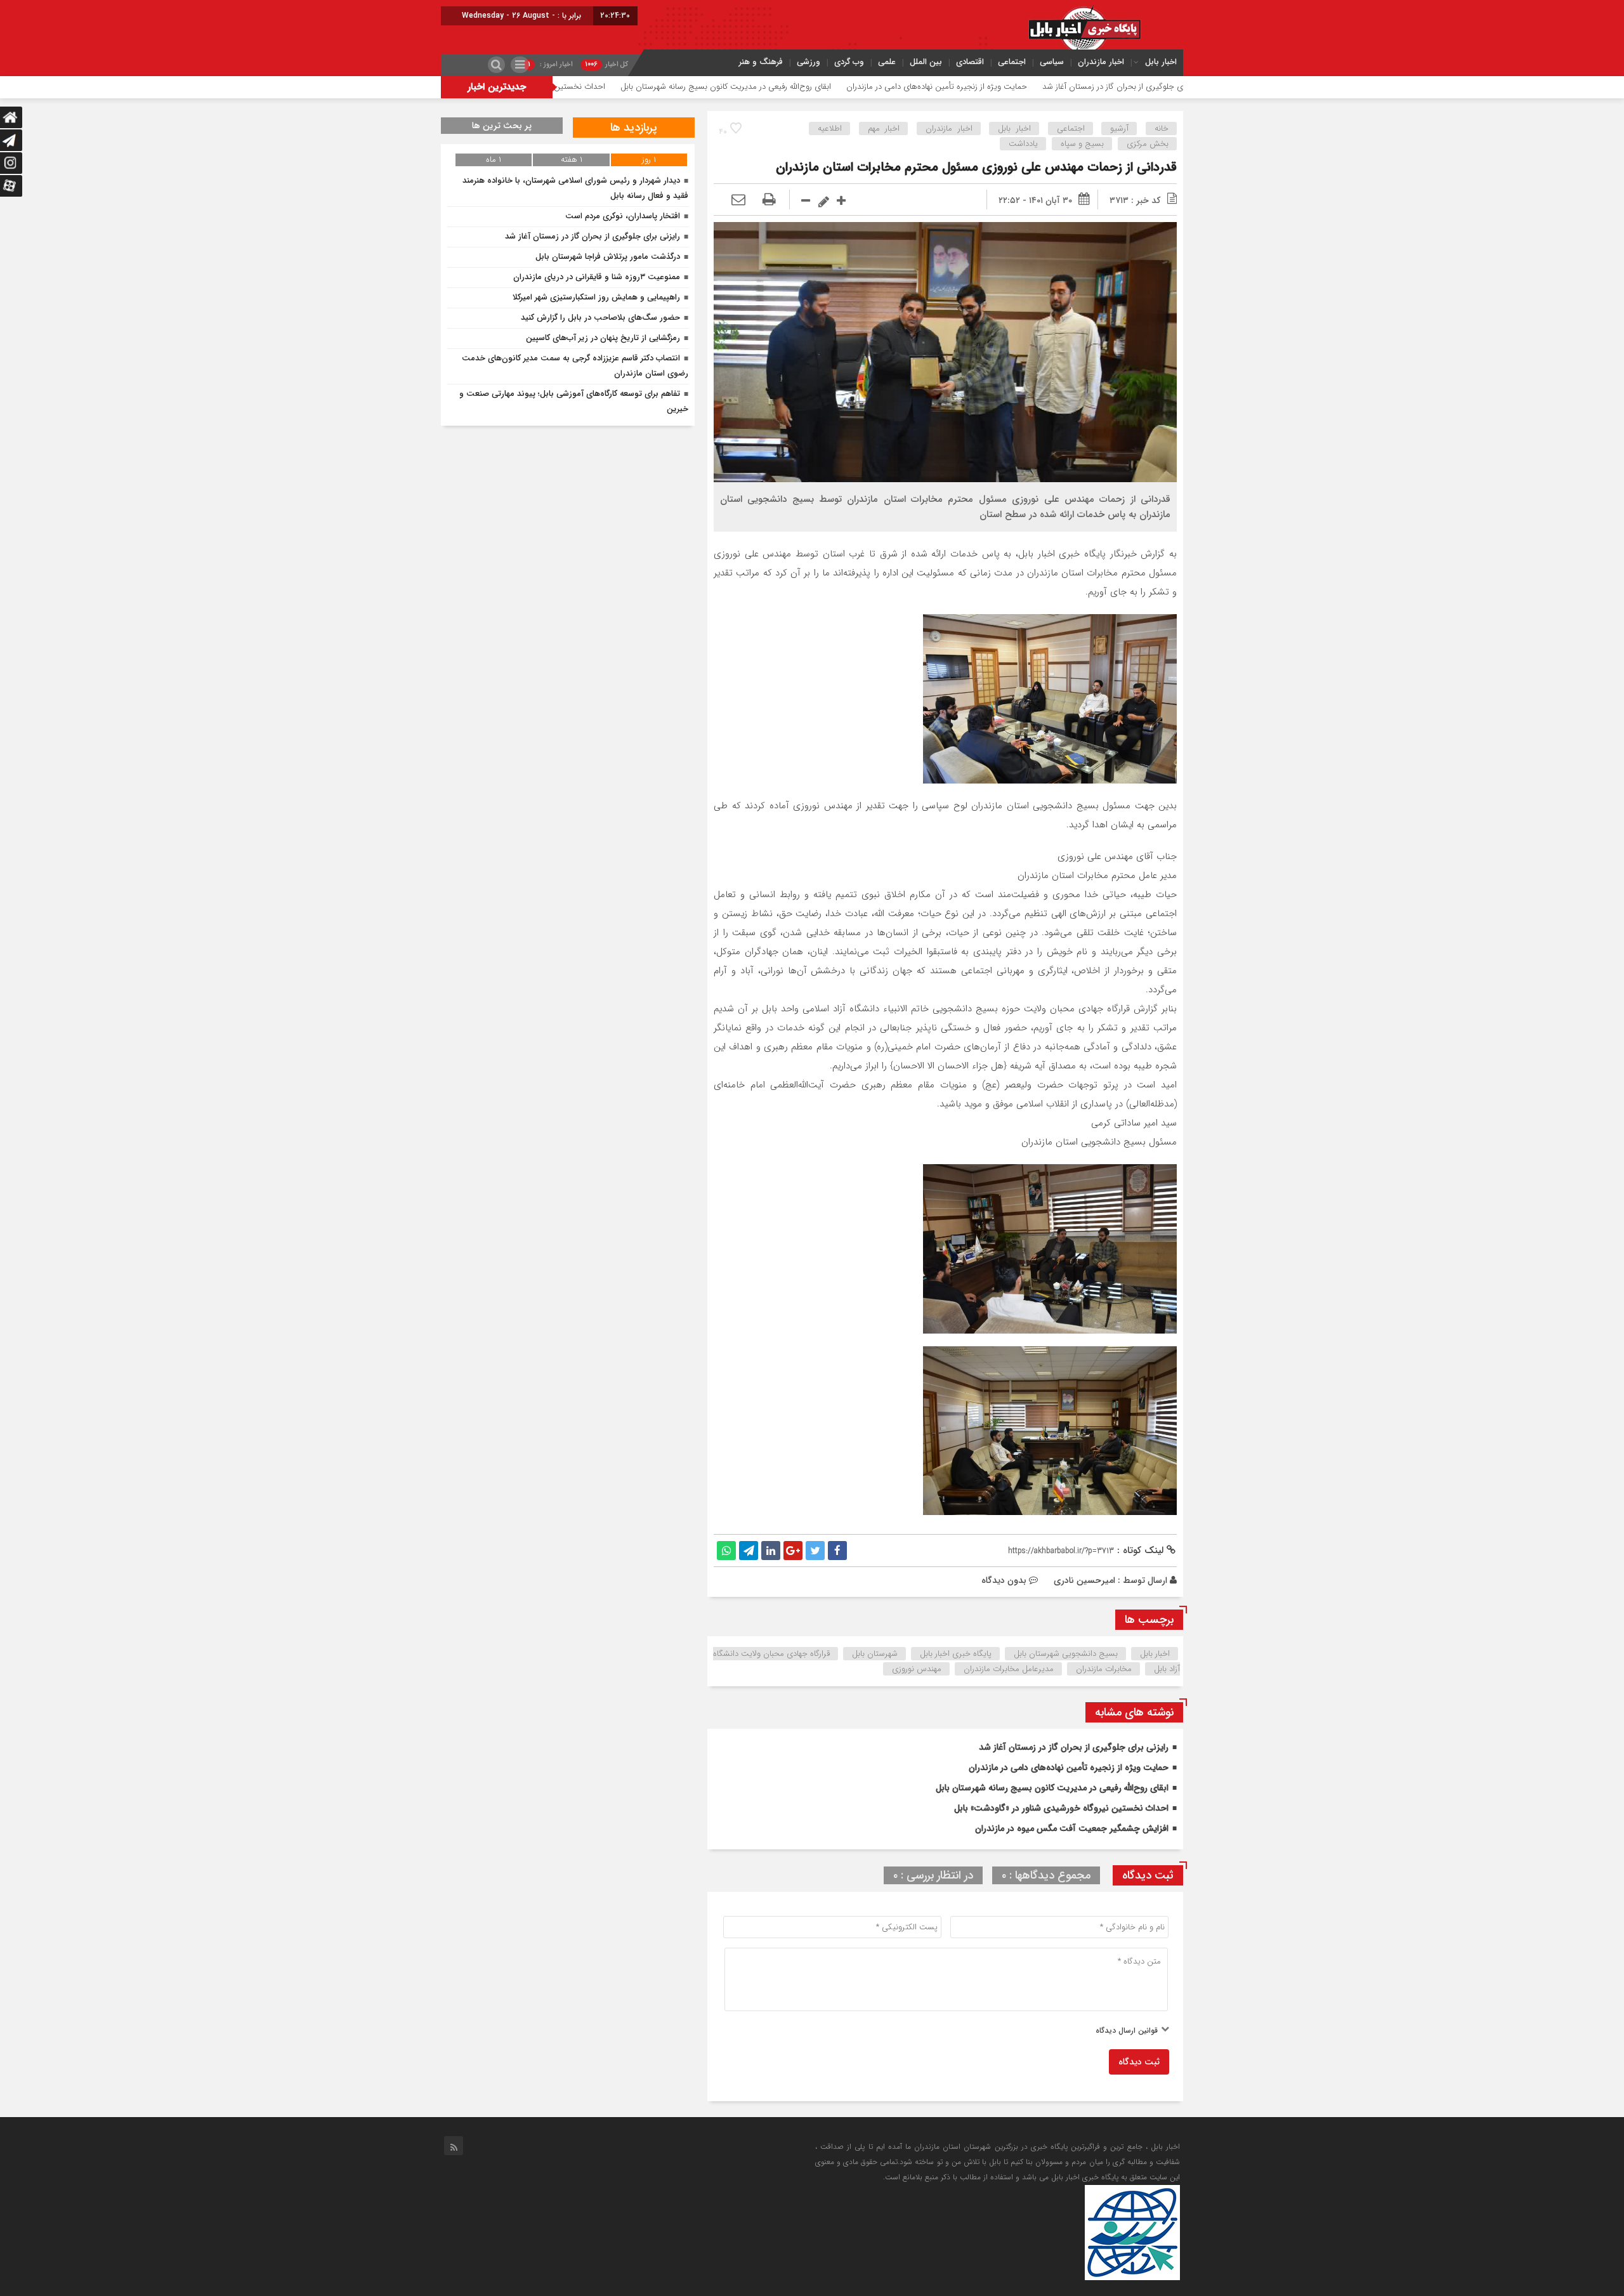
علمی (887, 62)
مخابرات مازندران (1104, 1669)
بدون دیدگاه (1004, 1580)
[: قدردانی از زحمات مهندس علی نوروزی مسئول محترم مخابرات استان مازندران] (738, 200)
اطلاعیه (830, 128)
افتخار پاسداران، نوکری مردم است (623, 216)
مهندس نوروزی (917, 1669)
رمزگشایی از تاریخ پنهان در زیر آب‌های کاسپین (603, 338)
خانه (1162, 128)
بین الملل (926, 62)
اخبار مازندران (1101, 62)
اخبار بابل (1161, 62)
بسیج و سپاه (1082, 144)
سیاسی (1052, 62)
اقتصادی (970, 62)
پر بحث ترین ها (502, 126)
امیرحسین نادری (1084, 1580)
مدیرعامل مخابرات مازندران (1009, 1669)
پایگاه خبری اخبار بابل (956, 1654)
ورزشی (809, 62)
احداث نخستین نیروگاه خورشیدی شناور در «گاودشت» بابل (633, 87)
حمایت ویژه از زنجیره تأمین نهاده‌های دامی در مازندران (1060, 87)
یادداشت (1023, 144)
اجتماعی (1012, 62)
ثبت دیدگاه (1139, 2062)
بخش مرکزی (1148, 144)
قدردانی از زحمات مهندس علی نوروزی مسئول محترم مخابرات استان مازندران (976, 167)
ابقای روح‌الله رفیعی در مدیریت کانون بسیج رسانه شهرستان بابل (849, 87)
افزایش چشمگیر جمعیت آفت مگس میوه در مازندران (1072, 1828)
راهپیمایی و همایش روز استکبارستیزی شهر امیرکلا (596, 297)
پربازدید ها (634, 128)
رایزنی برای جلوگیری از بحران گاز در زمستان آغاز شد (1074, 1747)
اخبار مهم (884, 128)
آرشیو (1119, 128)
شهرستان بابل (875, 1654)
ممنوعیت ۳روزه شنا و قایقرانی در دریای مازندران (597, 277)
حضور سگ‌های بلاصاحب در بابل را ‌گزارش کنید (600, 318)
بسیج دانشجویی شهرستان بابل (1066, 1654)
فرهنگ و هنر (761, 62)
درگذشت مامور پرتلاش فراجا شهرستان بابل (608, 257)
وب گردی (849, 62)
